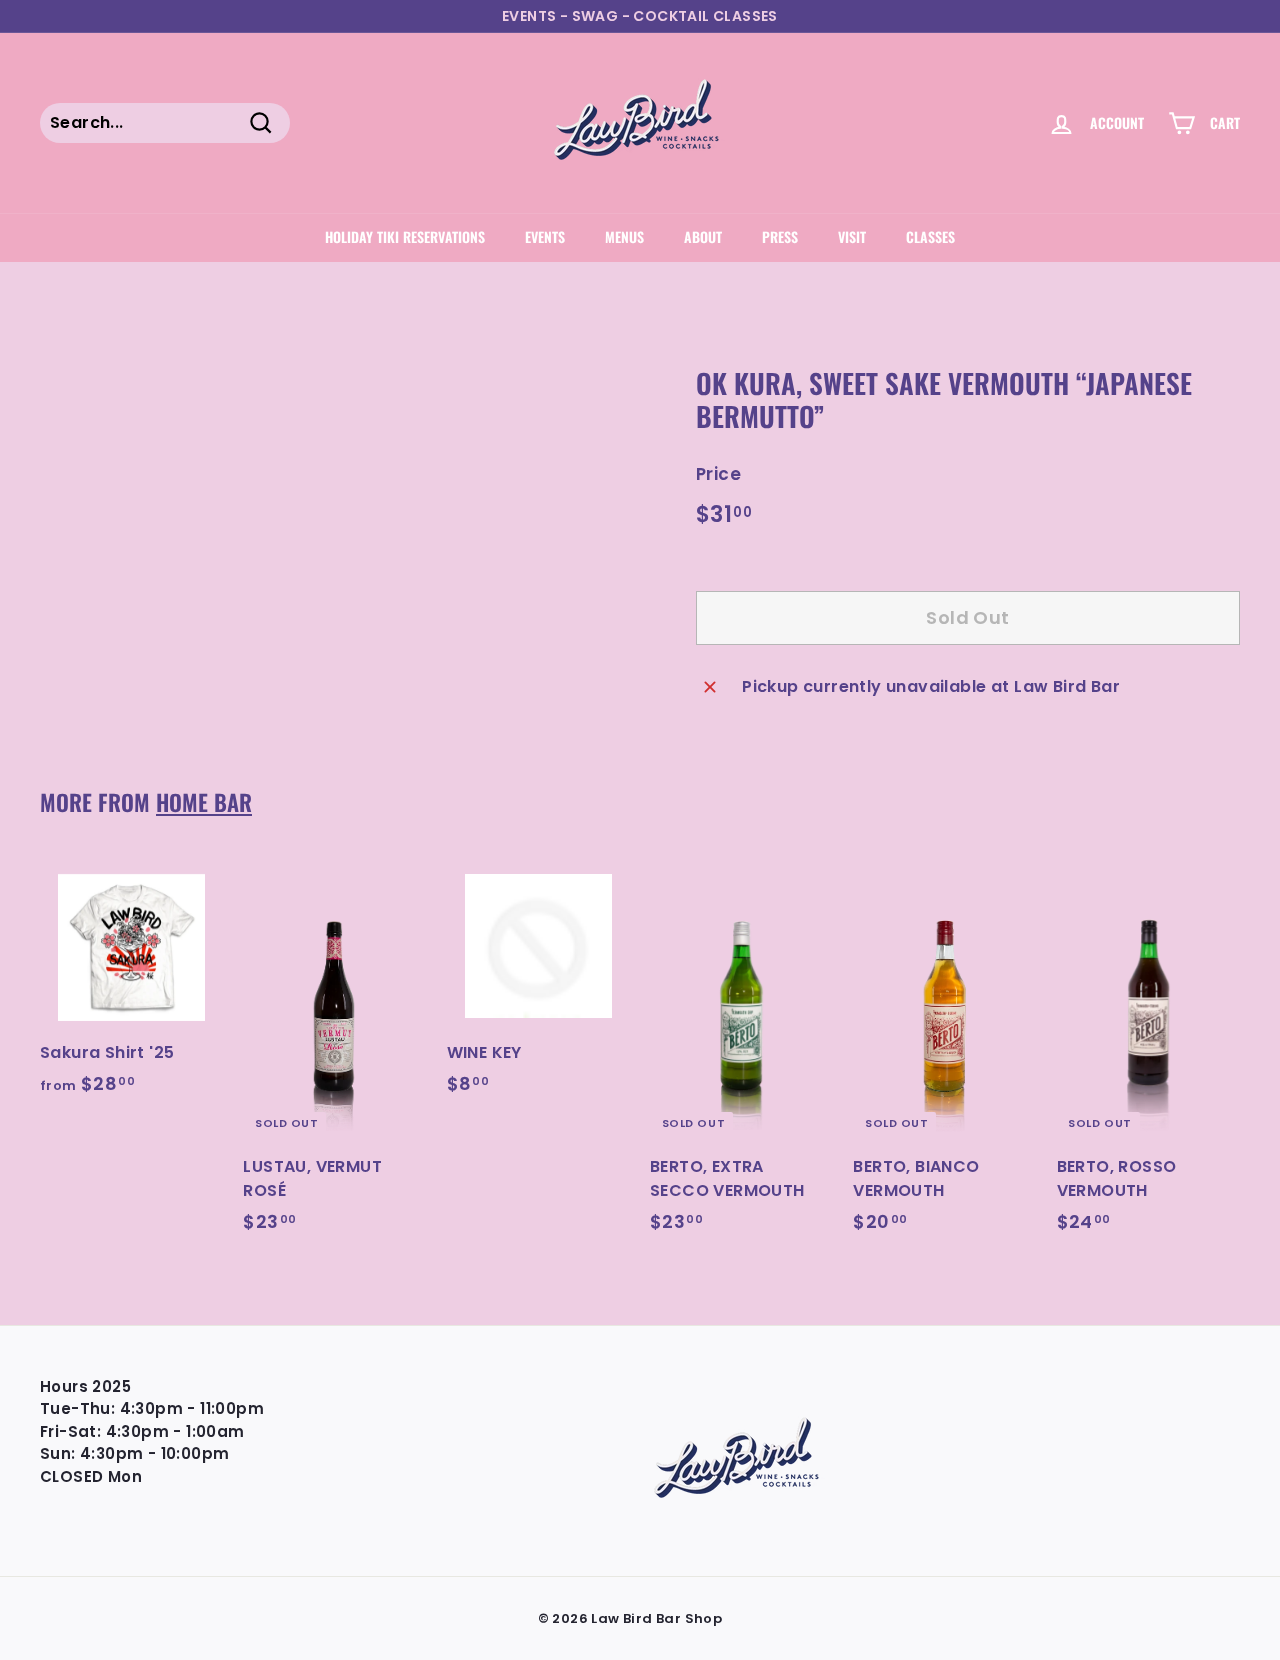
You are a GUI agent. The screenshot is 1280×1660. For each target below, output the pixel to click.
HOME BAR (204, 801)
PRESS (780, 236)
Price (718, 474)
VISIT (852, 236)
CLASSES (930, 236)
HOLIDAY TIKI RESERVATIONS (405, 236)
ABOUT (703, 236)
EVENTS (545, 236)
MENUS (624, 236)
